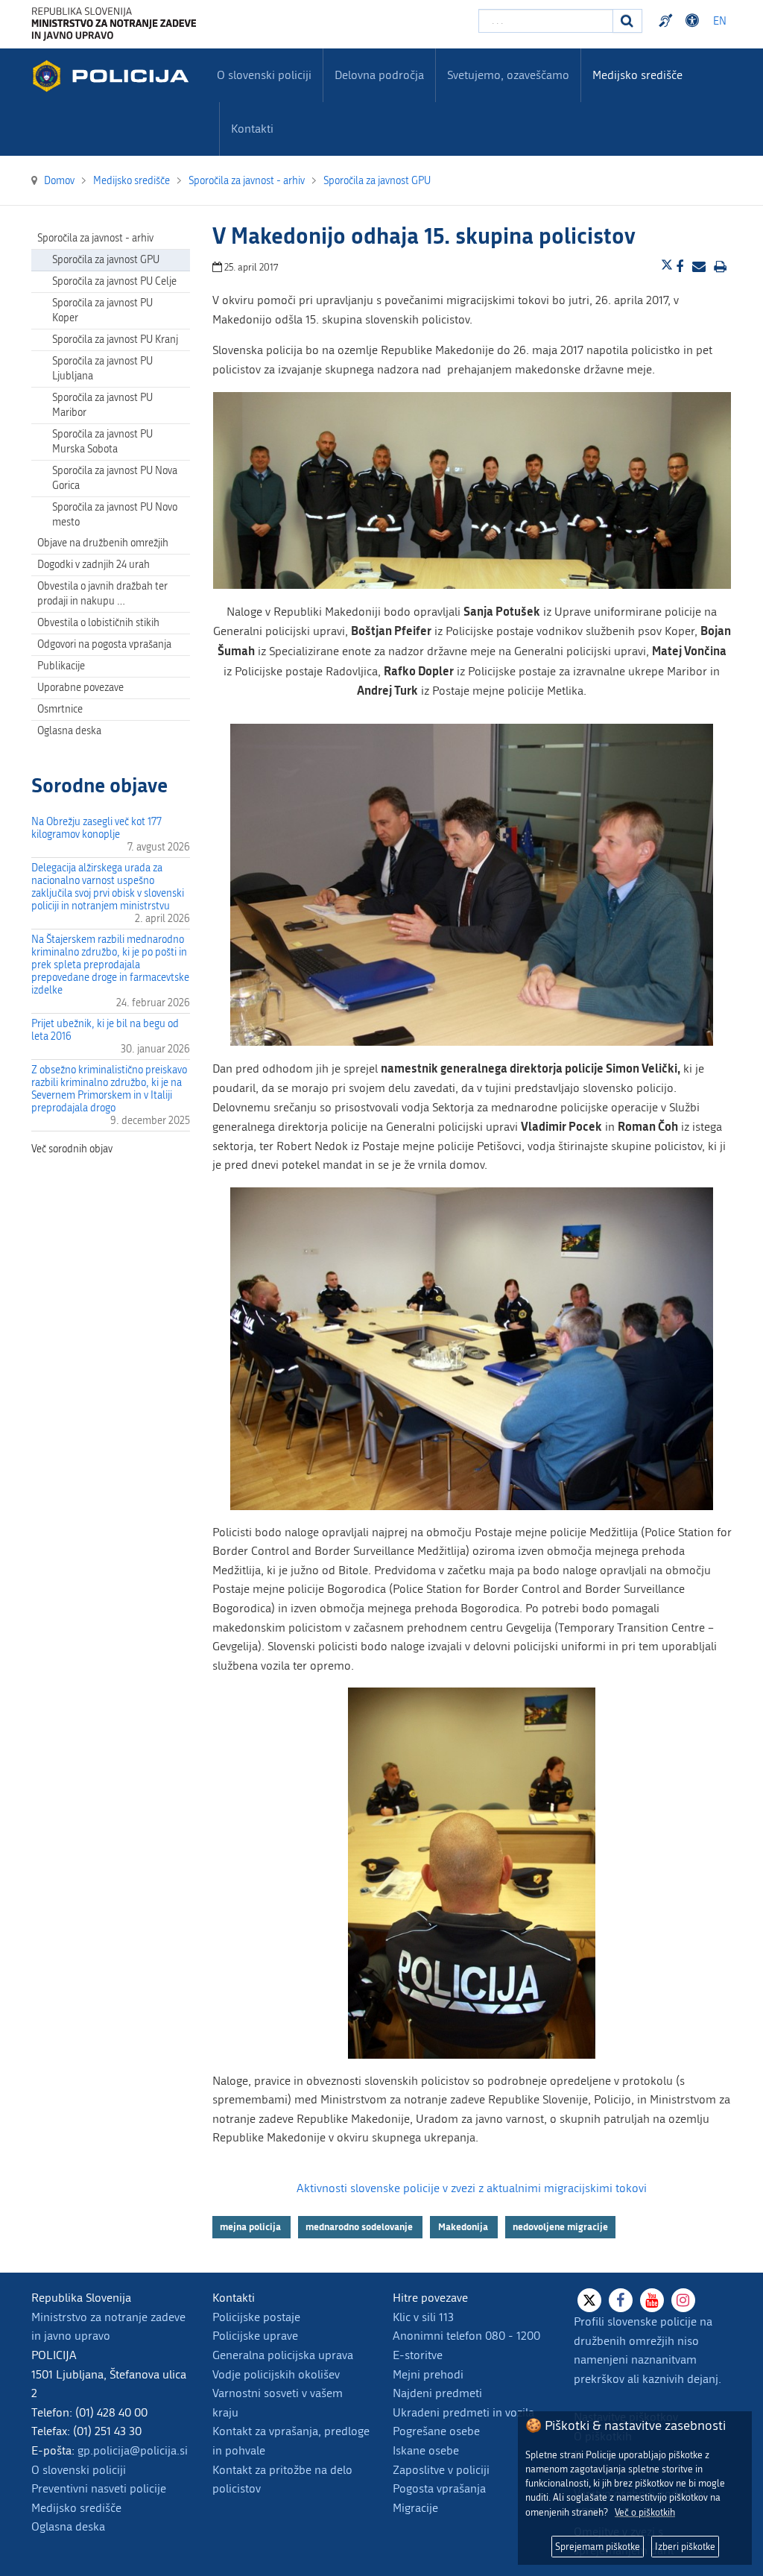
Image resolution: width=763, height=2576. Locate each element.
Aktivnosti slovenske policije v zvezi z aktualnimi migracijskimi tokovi (472, 2188)
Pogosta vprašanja (439, 2488)
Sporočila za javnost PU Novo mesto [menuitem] (115, 515)
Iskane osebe (426, 2450)
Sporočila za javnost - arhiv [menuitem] (95, 238)
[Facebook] (621, 2300)
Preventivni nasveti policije (99, 2488)
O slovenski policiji (79, 2470)
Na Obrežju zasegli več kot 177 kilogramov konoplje (96, 828)
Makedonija (464, 2226)
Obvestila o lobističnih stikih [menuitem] (98, 623)
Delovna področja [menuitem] (379, 75)
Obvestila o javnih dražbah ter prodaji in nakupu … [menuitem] (102, 594)
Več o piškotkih (645, 2512)
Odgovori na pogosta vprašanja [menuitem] (104, 644)
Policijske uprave (255, 2336)
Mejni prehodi (428, 2374)
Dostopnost (694, 21)
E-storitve (418, 2355)
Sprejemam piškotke (598, 2547)
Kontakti (252, 129)
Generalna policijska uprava (283, 2355)
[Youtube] (652, 2300)
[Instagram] (683, 2300)
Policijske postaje (256, 2317)
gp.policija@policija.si (133, 2450)
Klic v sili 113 (423, 2317)
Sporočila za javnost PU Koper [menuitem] (102, 310)
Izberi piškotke (685, 2547)
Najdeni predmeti (437, 2393)
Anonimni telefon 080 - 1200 (466, 2336)
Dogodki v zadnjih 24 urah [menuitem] (94, 565)
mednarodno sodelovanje (360, 2226)
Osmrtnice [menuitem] (60, 709)
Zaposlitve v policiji (441, 2470)
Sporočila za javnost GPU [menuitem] (106, 260)
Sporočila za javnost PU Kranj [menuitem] (115, 340)
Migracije (415, 2508)
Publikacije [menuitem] (61, 666)
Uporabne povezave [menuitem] (80, 688)
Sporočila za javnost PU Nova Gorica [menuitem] (115, 478)
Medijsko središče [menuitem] (637, 75)
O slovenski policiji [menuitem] (264, 75)
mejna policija (251, 2226)
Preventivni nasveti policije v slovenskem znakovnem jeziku (668, 21)
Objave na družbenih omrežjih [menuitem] (103, 543)
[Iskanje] (627, 21)
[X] (589, 2300)
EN (720, 21)
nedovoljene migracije (560, 2226)
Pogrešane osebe (436, 2431)
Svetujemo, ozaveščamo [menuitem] (508, 75)
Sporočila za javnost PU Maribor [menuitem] (102, 405)
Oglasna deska (69, 731)
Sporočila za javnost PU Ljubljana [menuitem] (102, 369)
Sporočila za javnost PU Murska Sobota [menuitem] (102, 442)
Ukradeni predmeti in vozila (463, 2412)
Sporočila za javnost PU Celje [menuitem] (114, 281)
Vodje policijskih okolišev (276, 2374)
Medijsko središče (76, 2508)
